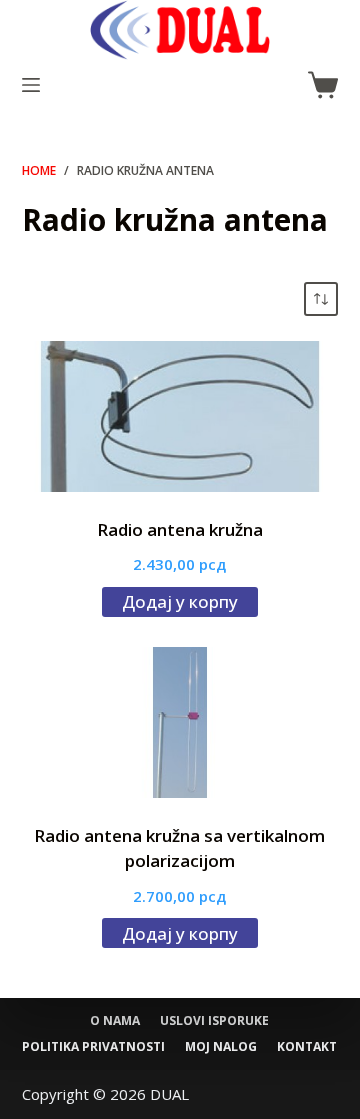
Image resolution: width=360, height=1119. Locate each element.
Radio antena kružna (180, 529)
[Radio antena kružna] (180, 416)
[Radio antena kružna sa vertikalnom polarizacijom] (180, 722)
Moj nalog (221, 1047)
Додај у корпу (180, 601)
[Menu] (31, 85)
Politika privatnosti (93, 1047)
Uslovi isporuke (214, 1021)
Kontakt (307, 1047)
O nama (115, 1021)
